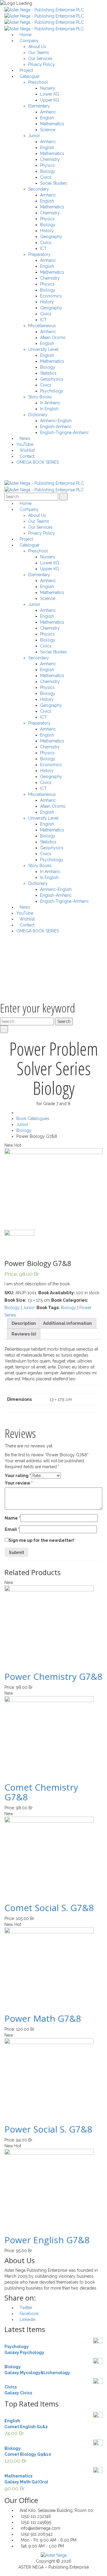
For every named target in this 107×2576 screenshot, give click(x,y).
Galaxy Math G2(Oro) (26, 2482)
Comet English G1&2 (26, 2427)
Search (64, 1021)
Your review (19, 1483)
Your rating (18, 1476)
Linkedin (28, 2320)
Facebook (29, 2314)
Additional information (67, 1323)
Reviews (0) (24, 1334)
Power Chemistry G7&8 (53, 1676)
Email (12, 1529)
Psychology (17, 2347)
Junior (22, 1124)
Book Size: (15, 1300)
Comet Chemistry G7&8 (41, 1792)
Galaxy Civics (18, 2393)
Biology (24, 1130)
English (12, 2421)
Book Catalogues (33, 1119)
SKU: (9, 1293)
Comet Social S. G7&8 (49, 1908)
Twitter (26, 2308)
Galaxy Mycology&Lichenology (37, 2373)
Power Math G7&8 (43, 2018)
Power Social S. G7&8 (48, 2129)
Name (12, 1518)
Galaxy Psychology (24, 2352)
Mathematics (18, 2476)
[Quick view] (6, 1663)
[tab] (24, 1323)
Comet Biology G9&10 (28, 2454)
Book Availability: (57, 1293)
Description (24, 1323)
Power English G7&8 (47, 2240)
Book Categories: (70, 1300)
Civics (11, 2387)
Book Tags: (48, 1308)
